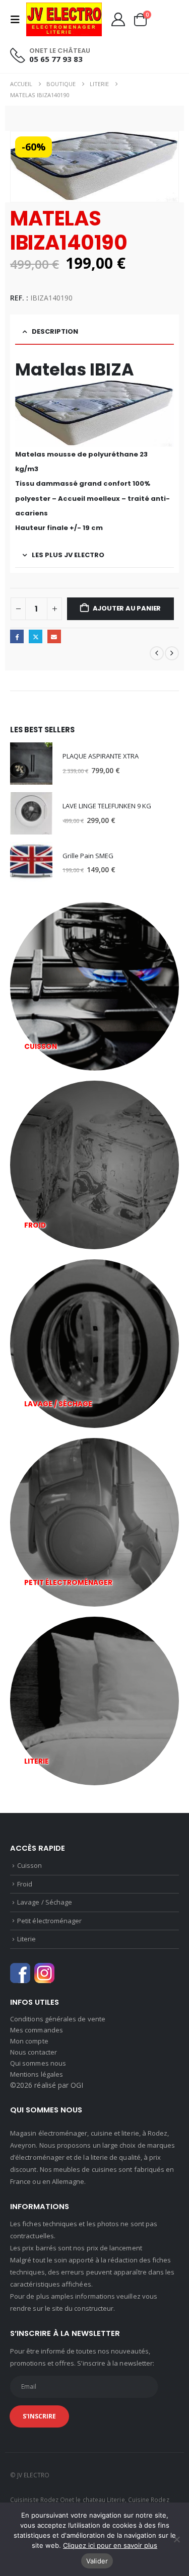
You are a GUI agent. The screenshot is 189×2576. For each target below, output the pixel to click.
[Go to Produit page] (31, 764)
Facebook (17, 636)
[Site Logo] (64, 19)
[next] (172, 653)
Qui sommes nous (38, 2063)
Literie (26, 1939)
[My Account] (118, 19)
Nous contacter (34, 2052)
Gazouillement (36, 636)
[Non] (176, 2539)
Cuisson (29, 1865)
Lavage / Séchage (45, 1902)
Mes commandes (37, 2030)
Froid (25, 1884)
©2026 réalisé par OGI (47, 2085)
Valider (97, 2561)
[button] (18, 20)
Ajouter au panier (127, 608)
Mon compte (29, 2041)
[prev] (157, 653)
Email (54, 636)
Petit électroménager (49, 1921)
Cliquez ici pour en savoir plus (110, 2545)
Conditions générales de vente (58, 2019)
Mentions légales (37, 2074)
